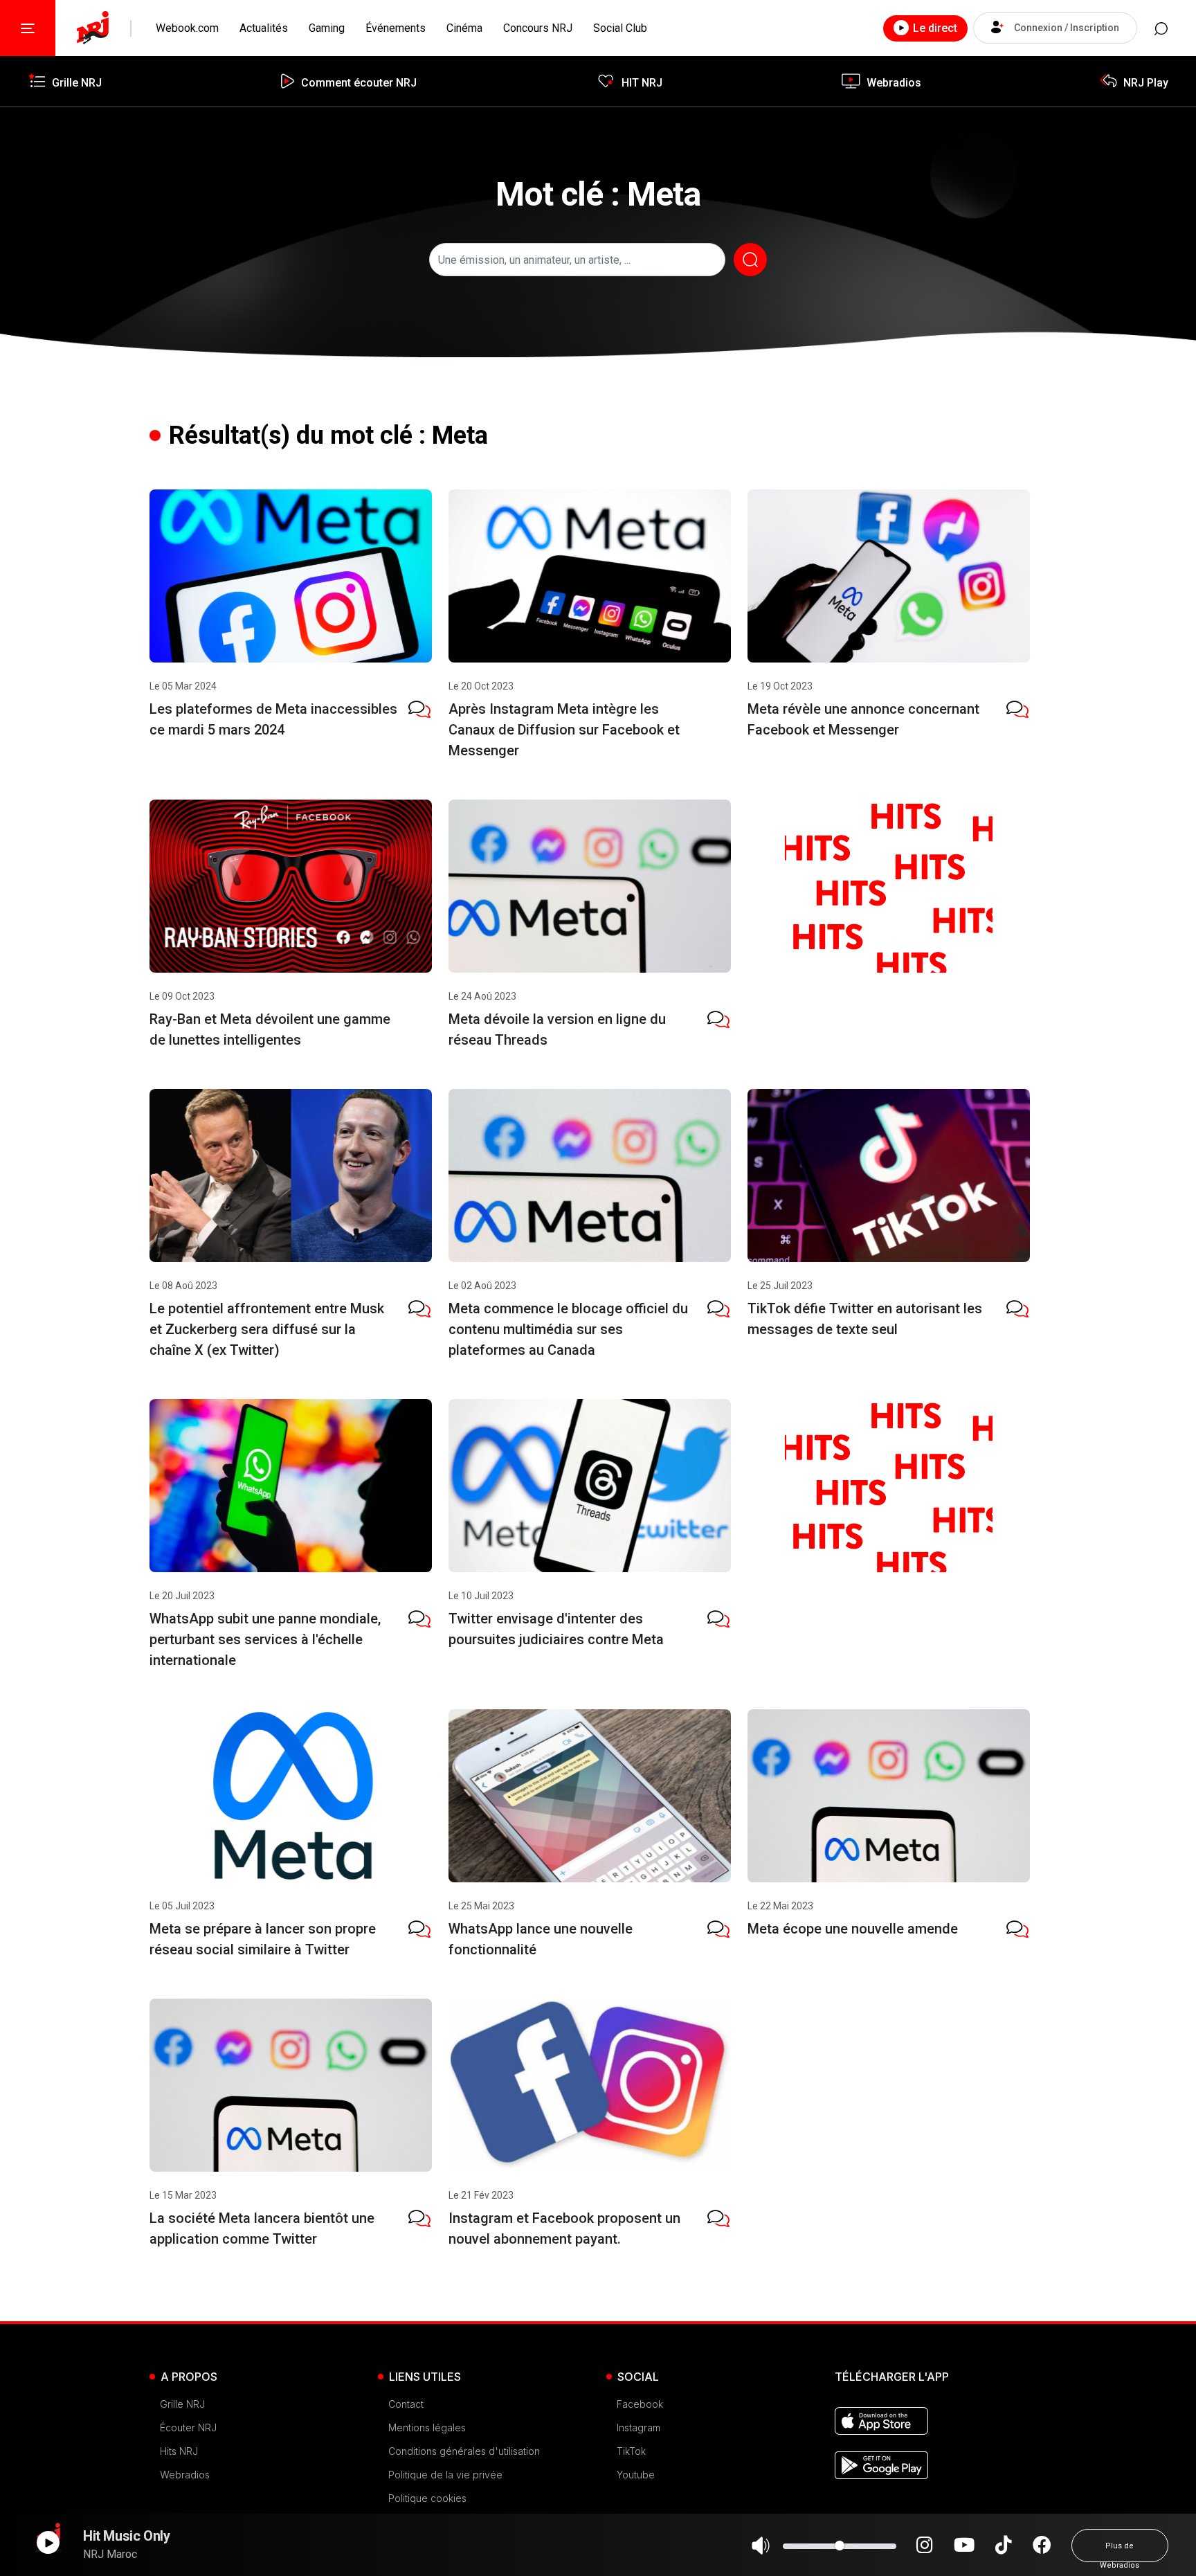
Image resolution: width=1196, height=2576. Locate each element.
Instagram (638, 2428)
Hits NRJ (179, 2451)
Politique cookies (427, 2498)
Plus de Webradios (1120, 2552)
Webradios (185, 2475)
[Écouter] (48, 2542)
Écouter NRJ (188, 2428)
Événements (396, 28)
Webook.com (187, 28)
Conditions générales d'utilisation (464, 2451)
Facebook (640, 2404)
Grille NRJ (182, 2404)
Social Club (620, 28)
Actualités (264, 28)
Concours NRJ (538, 28)
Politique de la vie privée (445, 2475)
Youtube (636, 2475)
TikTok (631, 2451)
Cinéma (464, 28)
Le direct (935, 28)
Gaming (327, 28)
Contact (406, 2404)
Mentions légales (427, 2428)
